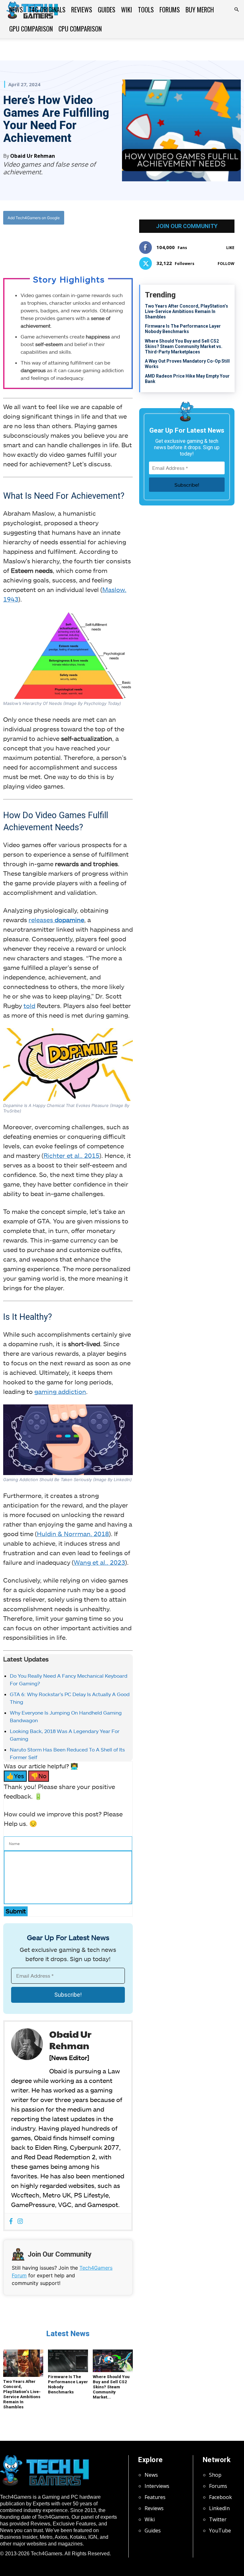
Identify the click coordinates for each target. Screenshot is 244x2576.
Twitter (218, 2519)
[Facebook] (44, 244)
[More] (103, 244)
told (29, 1006)
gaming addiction (60, 1391)
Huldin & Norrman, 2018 (73, 1534)
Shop (215, 2475)
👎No (39, 1776)
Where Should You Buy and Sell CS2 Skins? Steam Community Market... (111, 2387)
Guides (107, 10)
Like (230, 248)
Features (155, 2497)
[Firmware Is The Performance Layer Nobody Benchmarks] (68, 2361)
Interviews (157, 2486)
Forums (170, 10)
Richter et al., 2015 (71, 1155)
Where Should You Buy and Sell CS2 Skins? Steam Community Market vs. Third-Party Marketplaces (184, 346)
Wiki (127, 10)
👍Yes (15, 1776)
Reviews (82, 10)
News (16, 10)
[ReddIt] (88, 244)
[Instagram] (20, 2221)
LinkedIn (219, 2508)
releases (56, 920)
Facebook (220, 2497)
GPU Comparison (31, 29)
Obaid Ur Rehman (33, 156)
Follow (226, 264)
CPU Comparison (80, 29)
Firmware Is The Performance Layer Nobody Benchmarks (183, 329)
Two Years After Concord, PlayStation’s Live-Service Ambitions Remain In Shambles (22, 2394)
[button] (236, 10)
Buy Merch (200, 10)
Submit (16, 1911)
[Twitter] (58, 244)
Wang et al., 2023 (99, 1562)
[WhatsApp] (73, 244)
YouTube (220, 2531)
